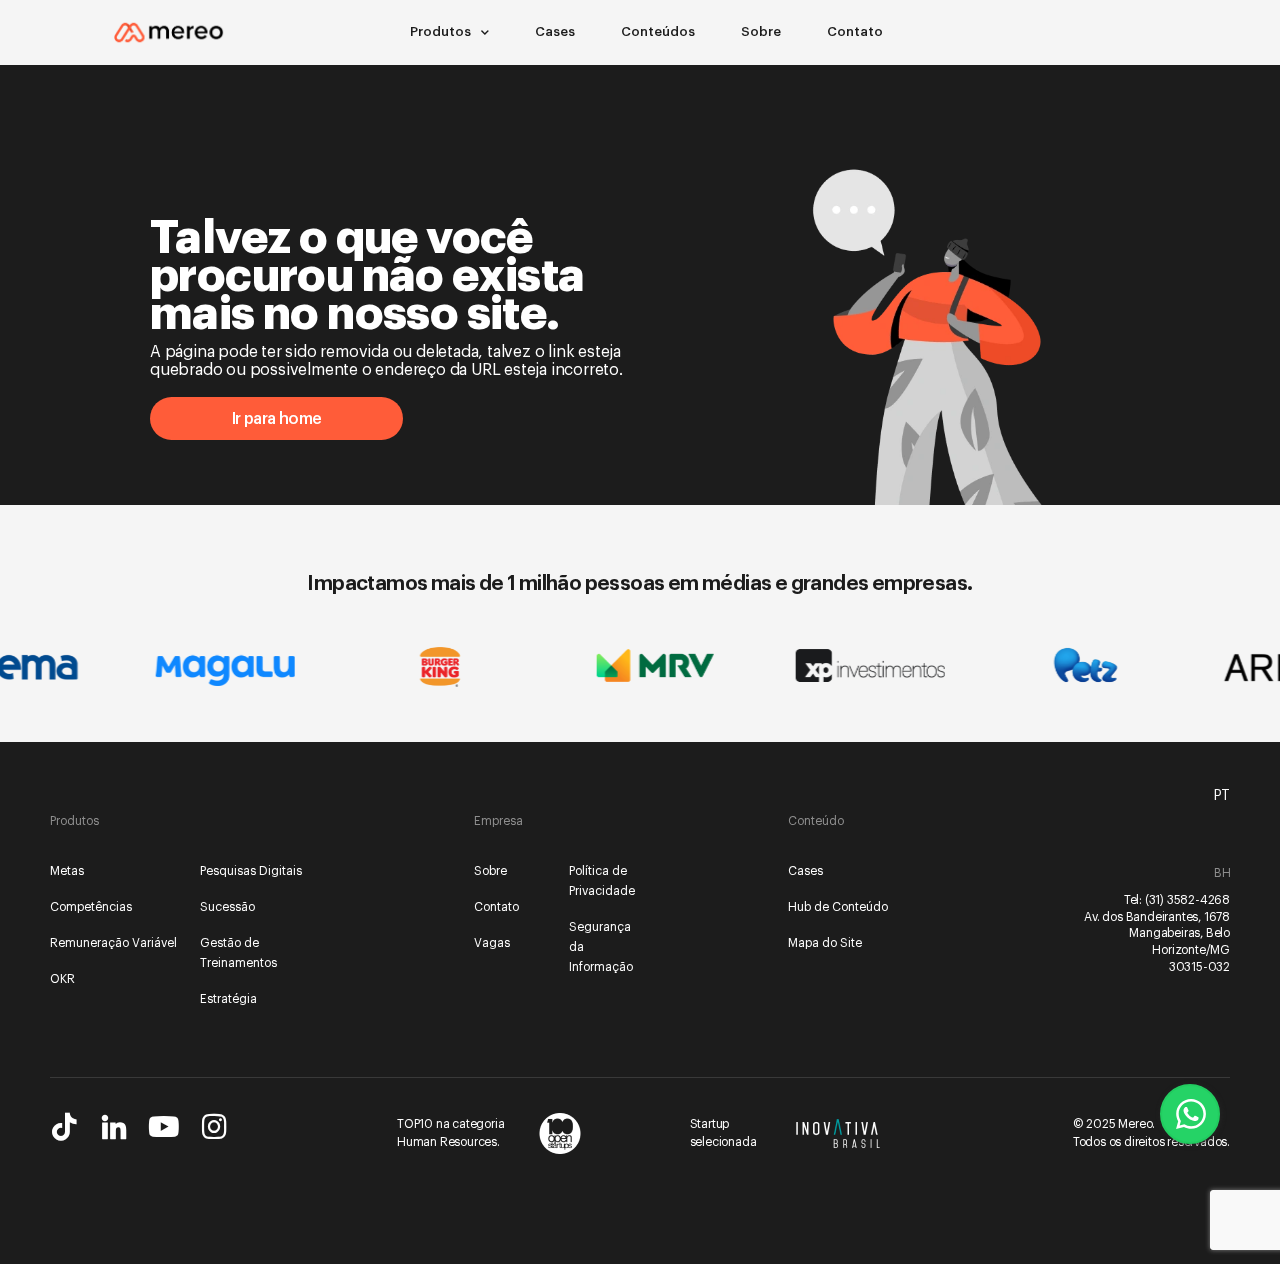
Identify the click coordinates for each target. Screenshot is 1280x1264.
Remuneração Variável (113, 943)
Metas (67, 871)
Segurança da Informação (601, 947)
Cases (555, 31)
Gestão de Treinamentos (238, 953)
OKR (62, 979)
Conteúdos (658, 31)
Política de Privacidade (602, 881)
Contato (855, 31)
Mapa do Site (825, 943)
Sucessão (227, 907)
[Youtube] (164, 1127)
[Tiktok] (64, 1127)
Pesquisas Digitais (251, 871)
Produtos (440, 31)
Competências (91, 907)
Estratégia (228, 999)
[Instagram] (214, 1127)
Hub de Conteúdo (838, 907)
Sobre (761, 31)
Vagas (492, 943)
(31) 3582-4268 (1187, 900)
